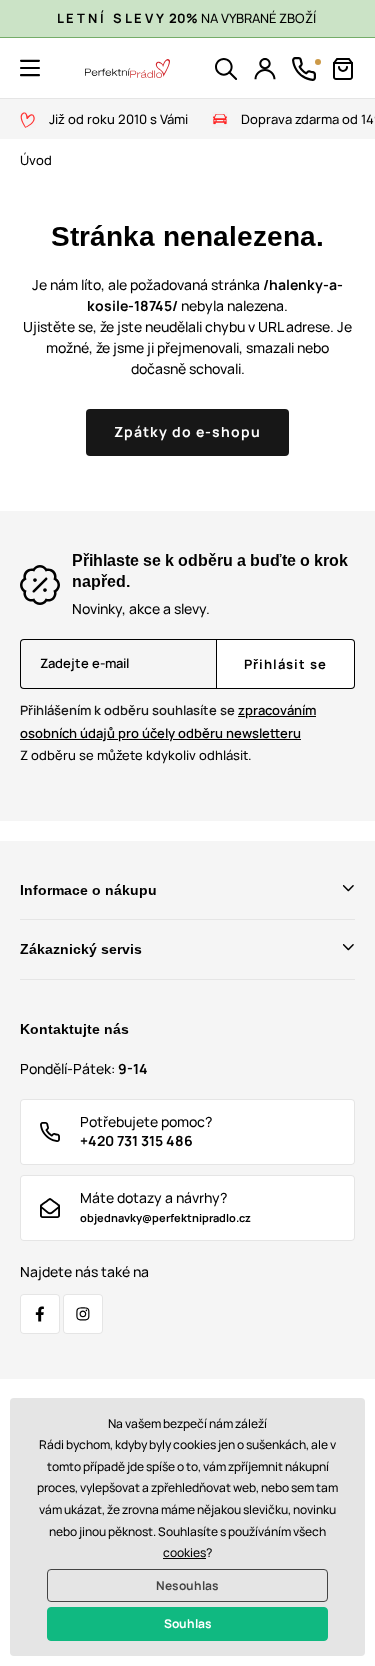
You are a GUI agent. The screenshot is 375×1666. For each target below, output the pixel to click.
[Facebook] (40, 1314)
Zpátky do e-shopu (187, 431)
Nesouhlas (187, 1585)
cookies (184, 1552)
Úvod (36, 160)
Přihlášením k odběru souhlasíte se (168, 721)
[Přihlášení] (265, 69)
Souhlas (188, 1623)
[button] (30, 68)
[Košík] (343, 69)
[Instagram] (83, 1314)
